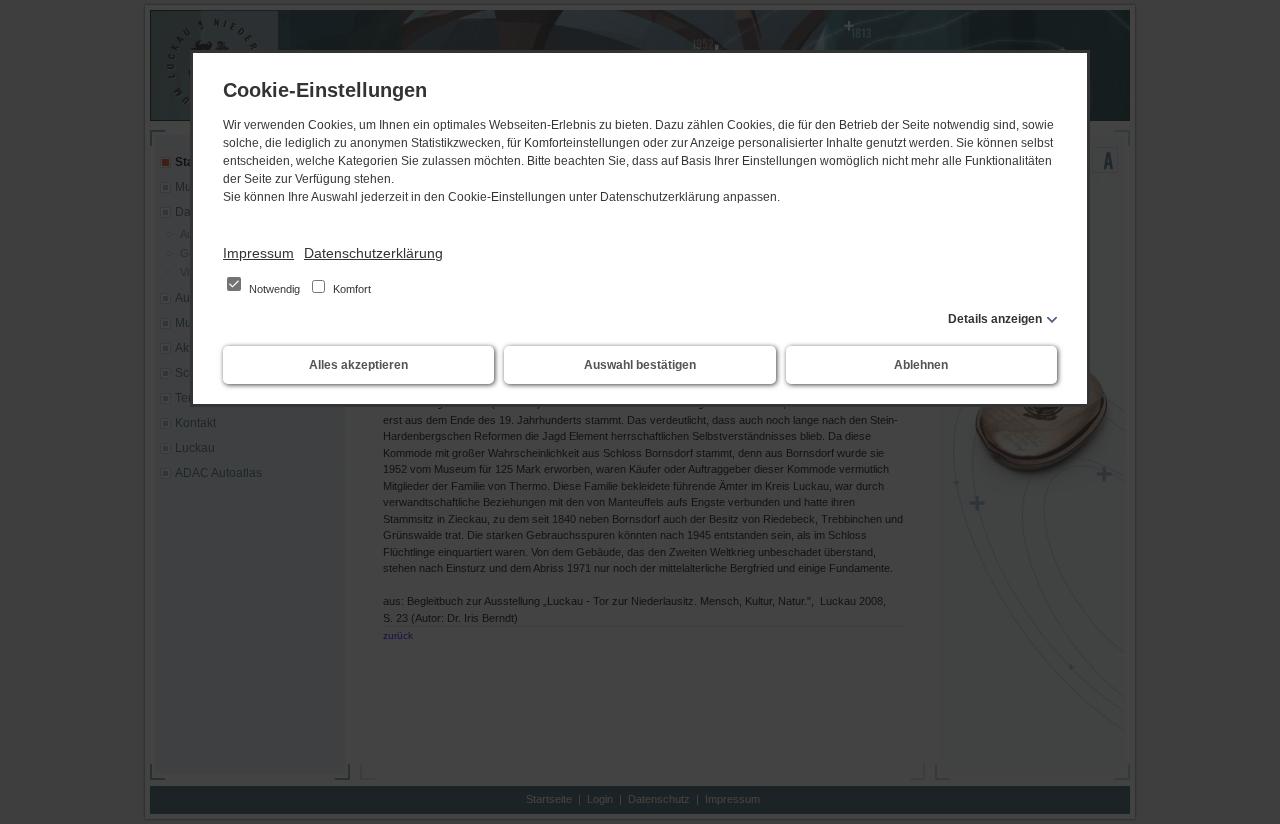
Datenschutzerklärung (373, 253)
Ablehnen (921, 365)
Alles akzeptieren (358, 365)
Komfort (350, 289)
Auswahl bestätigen (640, 365)
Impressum (258, 253)
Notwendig (274, 289)
